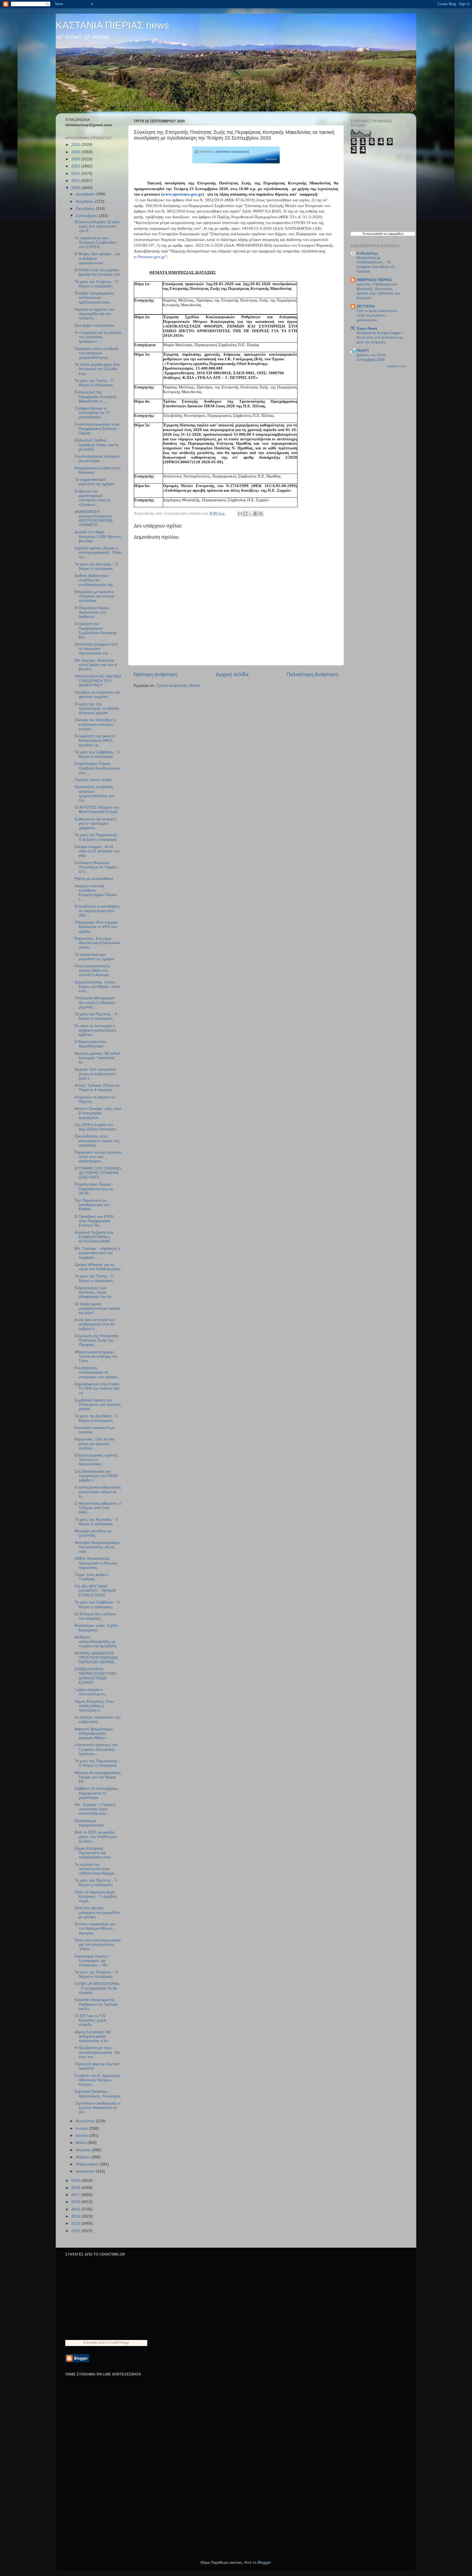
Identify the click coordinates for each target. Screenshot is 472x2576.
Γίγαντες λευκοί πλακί (93, 780)
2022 (76, 174)
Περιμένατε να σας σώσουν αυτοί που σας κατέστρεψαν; (98, 1157)
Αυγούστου (86, 2121)
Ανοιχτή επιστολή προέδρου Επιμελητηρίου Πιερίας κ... (96, 893)
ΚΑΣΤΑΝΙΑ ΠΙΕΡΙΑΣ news (112, 25)
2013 (76, 2223)
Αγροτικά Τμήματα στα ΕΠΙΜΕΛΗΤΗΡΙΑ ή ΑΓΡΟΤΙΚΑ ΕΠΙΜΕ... (94, 1237)
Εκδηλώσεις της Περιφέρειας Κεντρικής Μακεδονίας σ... (96, 397)
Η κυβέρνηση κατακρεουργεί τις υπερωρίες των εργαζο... (98, 1372)
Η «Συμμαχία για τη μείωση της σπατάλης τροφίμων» (98, 337)
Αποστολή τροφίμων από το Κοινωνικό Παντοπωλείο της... (96, 649)
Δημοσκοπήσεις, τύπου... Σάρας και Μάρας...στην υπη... (97, 987)
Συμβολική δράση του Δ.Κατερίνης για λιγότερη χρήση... (98, 1405)
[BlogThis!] (245, 514)
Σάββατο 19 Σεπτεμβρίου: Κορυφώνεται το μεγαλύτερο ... (97, 1793)
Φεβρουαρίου (88, 2164)
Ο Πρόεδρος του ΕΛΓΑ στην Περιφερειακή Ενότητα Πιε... (94, 1221)
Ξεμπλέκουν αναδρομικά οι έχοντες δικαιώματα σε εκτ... (98, 2108)
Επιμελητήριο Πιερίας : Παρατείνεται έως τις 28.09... (94, 1189)
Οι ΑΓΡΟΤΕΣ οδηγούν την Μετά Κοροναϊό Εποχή (97, 810)
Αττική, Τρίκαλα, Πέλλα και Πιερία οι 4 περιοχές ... (97, 1088)
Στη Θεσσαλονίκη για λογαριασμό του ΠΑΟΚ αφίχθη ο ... (96, 1476)
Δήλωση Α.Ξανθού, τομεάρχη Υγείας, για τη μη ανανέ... (97, 445)
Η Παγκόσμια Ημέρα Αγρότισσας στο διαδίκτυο (92, 612)
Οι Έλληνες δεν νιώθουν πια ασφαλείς (95, 1616)
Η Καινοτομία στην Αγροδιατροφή (90, 1044)
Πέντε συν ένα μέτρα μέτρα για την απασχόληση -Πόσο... (98, 1945)
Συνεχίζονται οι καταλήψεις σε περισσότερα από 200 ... (97, 911)
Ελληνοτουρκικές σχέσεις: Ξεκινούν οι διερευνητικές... (97, 1460)
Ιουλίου (82, 2128)
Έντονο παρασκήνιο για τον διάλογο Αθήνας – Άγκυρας (95, 1928)
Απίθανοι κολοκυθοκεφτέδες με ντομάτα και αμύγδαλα (96, 1642)
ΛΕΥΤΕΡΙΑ (366, 306)
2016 (76, 2202)
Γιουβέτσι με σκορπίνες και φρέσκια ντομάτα (97, 695)
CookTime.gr (120, 2342)
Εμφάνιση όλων (397, 366)
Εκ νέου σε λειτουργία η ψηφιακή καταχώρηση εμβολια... (95, 1030)
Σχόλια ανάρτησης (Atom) (178, 686)
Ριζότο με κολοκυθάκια (94, 879)
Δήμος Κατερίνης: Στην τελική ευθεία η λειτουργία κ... (94, 1706)
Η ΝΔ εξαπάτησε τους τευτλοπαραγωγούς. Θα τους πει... (97, 2052)
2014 (76, 2216)
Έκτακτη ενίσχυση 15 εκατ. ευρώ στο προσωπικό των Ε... (98, 226)
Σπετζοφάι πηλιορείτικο (94, 325)
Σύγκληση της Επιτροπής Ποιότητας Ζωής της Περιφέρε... (97, 1340)
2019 (76, 2181)
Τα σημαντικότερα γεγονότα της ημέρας (95, 482)
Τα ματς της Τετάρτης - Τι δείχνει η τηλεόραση (96, 284)
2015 (76, 2209)
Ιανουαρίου (86, 2171)
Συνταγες (91, 2342)
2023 (76, 166)
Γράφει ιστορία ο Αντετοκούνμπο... (92, 1692)
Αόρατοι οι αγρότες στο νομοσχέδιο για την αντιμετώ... (95, 314)
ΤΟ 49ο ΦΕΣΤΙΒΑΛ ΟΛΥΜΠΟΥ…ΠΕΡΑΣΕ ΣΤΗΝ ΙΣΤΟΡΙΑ (95, 1591)
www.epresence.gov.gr (182, 194)
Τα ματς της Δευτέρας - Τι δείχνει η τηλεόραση (96, 566)
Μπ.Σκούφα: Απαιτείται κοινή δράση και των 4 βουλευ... (96, 665)
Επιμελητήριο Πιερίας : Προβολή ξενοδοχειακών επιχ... (98, 768)
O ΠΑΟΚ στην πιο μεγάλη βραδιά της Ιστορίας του (97, 272)
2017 (76, 2195)
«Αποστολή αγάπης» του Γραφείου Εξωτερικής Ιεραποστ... (96, 1749)
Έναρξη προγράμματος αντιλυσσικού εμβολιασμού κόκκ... (95, 298)
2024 (76, 159)
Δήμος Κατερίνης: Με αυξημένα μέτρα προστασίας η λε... (93, 2036)
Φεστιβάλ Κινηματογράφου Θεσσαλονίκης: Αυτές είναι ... (97, 1547)
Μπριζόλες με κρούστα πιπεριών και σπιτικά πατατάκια (94, 596)
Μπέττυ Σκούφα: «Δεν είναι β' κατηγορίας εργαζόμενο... (98, 1113)
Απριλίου (84, 2150)
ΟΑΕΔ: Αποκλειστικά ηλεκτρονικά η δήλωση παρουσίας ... (96, 1563)
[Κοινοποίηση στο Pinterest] (261, 514)
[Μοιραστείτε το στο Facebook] (256, 514)
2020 (76, 188)
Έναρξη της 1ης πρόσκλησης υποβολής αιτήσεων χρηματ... (97, 708)
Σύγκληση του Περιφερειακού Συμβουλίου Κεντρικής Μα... (96, 630)
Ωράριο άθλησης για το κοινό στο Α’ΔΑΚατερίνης (98, 1267)
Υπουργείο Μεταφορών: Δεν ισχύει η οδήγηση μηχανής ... (95, 1002)
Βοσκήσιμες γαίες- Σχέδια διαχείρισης (96, 1628)
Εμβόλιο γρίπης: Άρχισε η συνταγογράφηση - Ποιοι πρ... (98, 552)
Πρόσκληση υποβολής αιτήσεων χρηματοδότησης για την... (94, 794)
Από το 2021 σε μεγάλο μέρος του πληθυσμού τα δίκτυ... (96, 1837)
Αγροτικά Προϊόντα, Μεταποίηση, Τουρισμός (98, 2094)
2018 (76, 2188)
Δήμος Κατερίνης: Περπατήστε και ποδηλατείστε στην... (95, 1853)
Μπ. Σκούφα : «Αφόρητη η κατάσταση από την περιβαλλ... (97, 1253)
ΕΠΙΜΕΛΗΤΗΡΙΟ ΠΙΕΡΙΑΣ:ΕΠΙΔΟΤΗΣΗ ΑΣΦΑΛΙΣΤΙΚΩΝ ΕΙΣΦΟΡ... (96, 1676)
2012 (76, 2231)
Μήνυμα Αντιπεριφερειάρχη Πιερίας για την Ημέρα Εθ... (98, 1777)
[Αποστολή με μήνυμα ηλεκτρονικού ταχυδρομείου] (240, 514)
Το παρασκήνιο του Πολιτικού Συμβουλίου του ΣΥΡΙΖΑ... (96, 242)
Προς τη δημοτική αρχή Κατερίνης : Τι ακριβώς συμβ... (96, 1896)
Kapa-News (367, 328)
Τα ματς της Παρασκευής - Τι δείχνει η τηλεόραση (97, 837)
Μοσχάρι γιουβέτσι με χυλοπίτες (93, 1533)
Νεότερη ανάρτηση (156, 674)
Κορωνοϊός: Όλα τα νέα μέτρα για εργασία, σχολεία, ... (95, 1444)
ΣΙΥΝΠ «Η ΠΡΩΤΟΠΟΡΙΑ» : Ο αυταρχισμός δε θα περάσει (98, 1988)
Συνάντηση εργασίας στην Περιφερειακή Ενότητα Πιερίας (97, 429)
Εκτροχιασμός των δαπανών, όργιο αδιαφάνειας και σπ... (95, 1292)
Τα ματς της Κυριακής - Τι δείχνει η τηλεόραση (96, 1522)
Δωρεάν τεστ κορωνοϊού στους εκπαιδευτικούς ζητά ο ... (95, 1074)
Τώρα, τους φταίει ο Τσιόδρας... (92, 1577)
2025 (76, 152)
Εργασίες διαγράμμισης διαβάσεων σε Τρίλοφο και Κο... (96, 2004)
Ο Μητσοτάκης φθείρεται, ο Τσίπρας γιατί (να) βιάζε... (98, 1508)
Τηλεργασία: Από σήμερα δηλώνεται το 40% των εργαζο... (96, 927)
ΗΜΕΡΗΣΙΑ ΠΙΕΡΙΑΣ (374, 280)
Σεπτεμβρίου (87, 216)
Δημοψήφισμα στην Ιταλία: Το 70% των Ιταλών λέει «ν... (97, 1388)
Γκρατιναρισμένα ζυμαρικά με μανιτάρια (97, 459)
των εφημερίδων (393, 234)
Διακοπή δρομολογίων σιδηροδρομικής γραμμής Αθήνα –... (94, 1733)
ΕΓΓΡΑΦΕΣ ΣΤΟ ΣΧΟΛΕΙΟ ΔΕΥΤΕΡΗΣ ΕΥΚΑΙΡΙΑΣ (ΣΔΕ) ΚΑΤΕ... (98, 1173)
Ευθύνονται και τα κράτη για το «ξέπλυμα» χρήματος (95, 823)
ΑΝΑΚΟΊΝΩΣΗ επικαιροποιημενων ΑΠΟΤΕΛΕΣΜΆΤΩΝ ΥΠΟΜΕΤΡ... (94, 518)
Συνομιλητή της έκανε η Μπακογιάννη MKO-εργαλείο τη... (95, 740)
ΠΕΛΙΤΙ (363, 351)
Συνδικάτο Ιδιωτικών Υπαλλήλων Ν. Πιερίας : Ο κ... (97, 867)
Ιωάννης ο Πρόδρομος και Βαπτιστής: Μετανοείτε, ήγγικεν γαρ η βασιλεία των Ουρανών (378, 291)
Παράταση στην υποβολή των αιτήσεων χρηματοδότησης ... (96, 353)
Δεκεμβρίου (86, 194)
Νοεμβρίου (85, 201)
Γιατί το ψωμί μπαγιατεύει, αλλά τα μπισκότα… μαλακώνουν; (377, 315)
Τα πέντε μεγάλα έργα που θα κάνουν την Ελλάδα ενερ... (97, 369)
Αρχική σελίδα (232, 674)
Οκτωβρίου (86, 209)
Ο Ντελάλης (367, 253)
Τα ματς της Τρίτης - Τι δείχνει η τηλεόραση (94, 383)
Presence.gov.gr (151, 257)
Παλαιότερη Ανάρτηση (312, 674)
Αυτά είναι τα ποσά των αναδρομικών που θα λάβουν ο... (95, 1324)
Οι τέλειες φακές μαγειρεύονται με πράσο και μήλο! (97, 1308)
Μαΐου (82, 2143)
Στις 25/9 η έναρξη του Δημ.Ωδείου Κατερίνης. (96, 1127)
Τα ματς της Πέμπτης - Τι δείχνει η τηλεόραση (96, 1016)
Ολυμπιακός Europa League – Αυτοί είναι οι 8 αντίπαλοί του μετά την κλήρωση (380, 337)
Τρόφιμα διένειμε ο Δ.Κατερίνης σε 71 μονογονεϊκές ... (92, 413)
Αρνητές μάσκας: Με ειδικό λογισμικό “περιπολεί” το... (97, 1058)
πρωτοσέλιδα (374, 234)
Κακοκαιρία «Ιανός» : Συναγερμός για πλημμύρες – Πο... (92, 1961)
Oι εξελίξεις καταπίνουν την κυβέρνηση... (98, 1719)
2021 (76, 181)
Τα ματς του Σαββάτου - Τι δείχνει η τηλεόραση (97, 754)
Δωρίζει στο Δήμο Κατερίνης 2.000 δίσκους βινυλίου (98, 536)
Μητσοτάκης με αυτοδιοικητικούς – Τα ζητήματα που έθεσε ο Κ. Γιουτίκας (376, 265)
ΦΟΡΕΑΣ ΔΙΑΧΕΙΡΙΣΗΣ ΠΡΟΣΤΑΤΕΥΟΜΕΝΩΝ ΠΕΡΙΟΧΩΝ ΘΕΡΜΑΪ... (96, 1658)
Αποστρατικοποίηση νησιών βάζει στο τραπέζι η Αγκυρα (92, 970)
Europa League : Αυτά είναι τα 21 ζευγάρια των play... (97, 851)
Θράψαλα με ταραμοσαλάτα (89, 1823)
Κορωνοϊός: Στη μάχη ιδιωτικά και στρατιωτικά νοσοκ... (97, 943)
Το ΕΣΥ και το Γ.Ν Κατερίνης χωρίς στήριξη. (91, 2020)
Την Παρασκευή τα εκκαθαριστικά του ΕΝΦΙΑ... (92, 1205)
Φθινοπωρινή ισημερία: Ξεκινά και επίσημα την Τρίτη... (96, 1356)
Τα (364, 234)
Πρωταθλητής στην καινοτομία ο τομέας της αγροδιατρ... (97, 1141)
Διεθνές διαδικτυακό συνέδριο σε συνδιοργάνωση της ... (96, 580)
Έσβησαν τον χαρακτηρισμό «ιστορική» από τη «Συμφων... (92, 498)
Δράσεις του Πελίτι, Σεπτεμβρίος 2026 (372, 357)
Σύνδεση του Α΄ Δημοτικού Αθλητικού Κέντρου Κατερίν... (97, 2080)
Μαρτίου (83, 2157)
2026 (76, 145)
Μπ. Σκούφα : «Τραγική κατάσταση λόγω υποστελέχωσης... (95, 1809)
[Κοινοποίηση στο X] (250, 514)
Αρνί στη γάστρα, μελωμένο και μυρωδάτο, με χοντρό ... (98, 1912)
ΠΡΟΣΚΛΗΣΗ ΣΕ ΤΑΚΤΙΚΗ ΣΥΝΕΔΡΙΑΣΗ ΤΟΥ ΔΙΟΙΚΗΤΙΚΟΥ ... (98, 681)
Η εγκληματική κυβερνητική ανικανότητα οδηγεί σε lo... (98, 1492)
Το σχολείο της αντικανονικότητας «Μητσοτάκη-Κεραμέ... (96, 1869)
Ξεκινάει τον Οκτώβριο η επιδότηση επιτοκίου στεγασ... (95, 724)
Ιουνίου (82, 2136)
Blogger (264, 2562)
